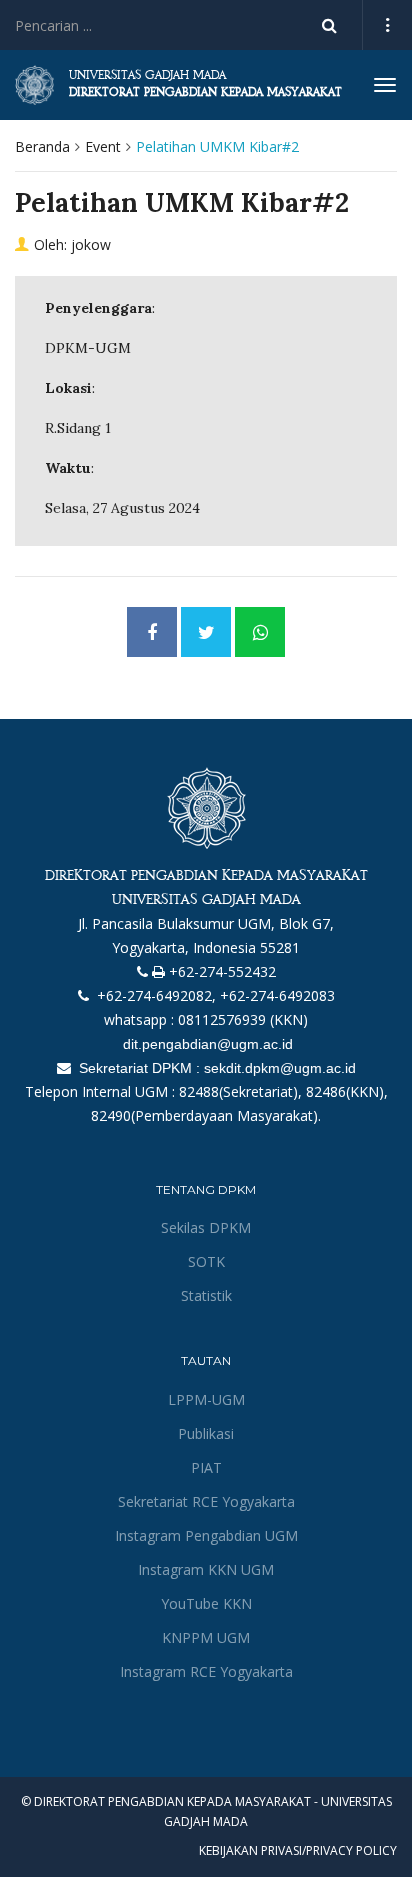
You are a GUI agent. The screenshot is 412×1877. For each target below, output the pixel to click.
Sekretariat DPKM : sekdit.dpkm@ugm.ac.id (215, 1068)
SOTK (206, 1261)
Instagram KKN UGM (206, 1569)
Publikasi (206, 1433)
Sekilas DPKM (206, 1227)
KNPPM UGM (206, 1637)
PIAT (206, 1467)
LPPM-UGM (206, 1399)
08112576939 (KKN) (243, 1019)
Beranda (42, 146)
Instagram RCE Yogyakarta (206, 1671)
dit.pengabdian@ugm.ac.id (206, 1044)
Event (103, 146)
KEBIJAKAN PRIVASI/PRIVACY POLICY (298, 1850)
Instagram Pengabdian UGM (206, 1535)
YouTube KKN (206, 1603)
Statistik (206, 1295)
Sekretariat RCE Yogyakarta (206, 1501)
